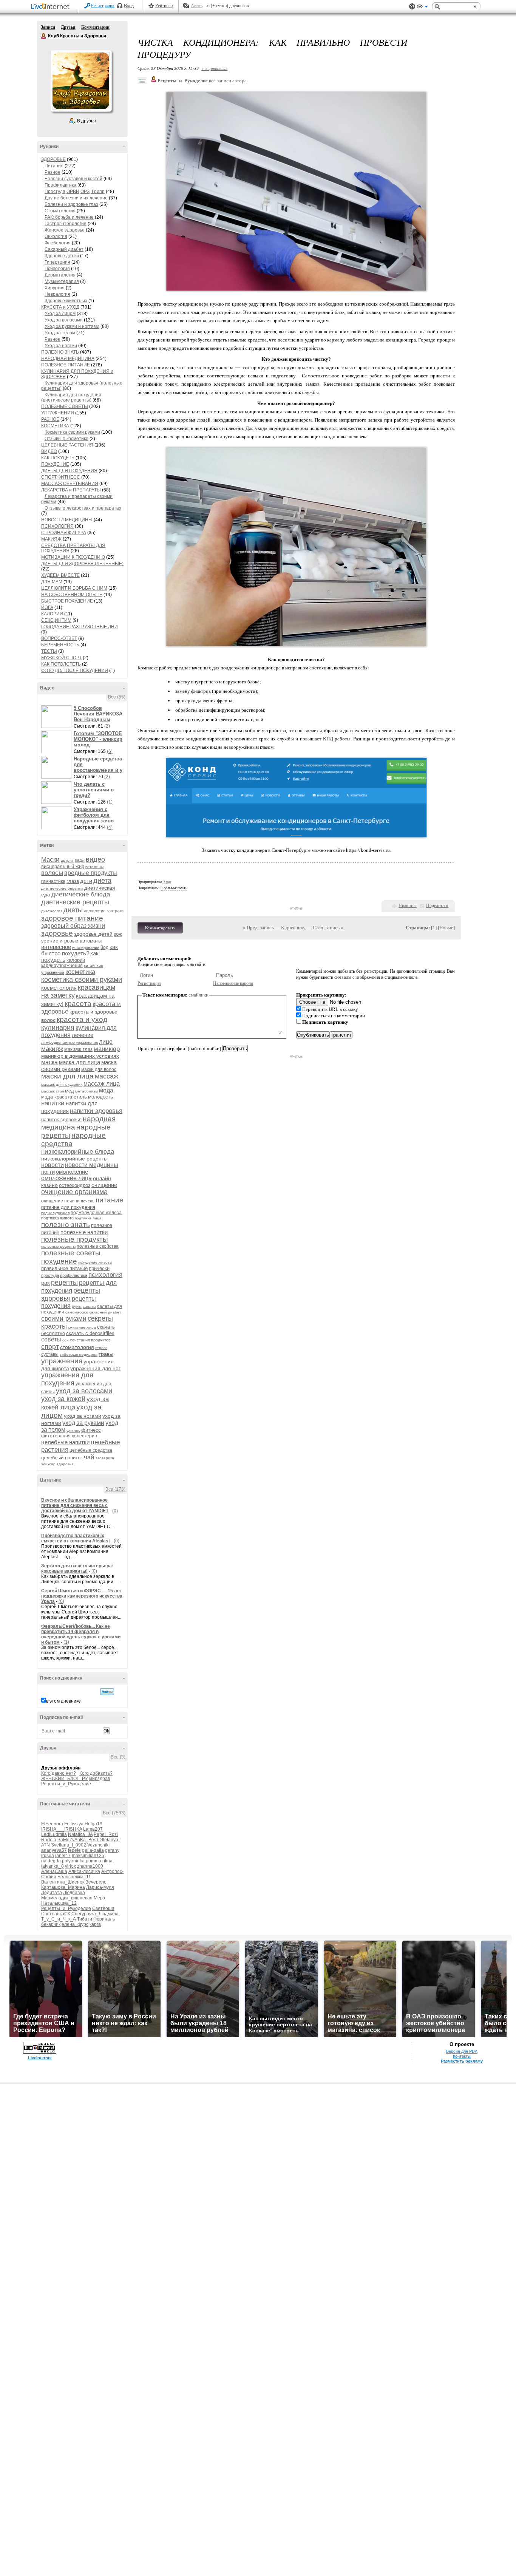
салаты (89, 1307)
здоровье (57, 933)
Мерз (99, 1898)
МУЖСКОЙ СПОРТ (61, 658)
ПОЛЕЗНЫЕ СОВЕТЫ (65, 406)
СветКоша (103, 1908)
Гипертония (57, 262)
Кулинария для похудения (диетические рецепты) (71, 397)
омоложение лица (66, 1178)
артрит (67, 860)
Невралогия (57, 294)
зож (118, 934)
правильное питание (64, 1268)
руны (77, 1306)
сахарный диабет (105, 1312)
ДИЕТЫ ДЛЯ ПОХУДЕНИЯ (69, 471)
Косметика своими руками (72, 432)
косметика (80, 972)
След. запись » (328, 928)
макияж (52, 1049)
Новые (446, 928)
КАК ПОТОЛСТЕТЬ (61, 664)
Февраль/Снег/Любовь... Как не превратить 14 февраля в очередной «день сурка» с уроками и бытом (81, 1634)
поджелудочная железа (96, 1213)
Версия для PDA (462, 2051)
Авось (197, 6)
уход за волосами (84, 1391)
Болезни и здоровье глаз (71, 204)
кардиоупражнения (62, 966)
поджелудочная (55, 1213)
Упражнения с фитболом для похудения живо (94, 815)
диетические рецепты (75, 902)
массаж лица (102, 1084)
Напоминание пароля (233, 983)
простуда (50, 1275)
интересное (56, 947)
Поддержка (412, 7)
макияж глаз (78, 1049)
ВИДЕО (49, 451)
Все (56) (117, 697)
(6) (110, 751)
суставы (50, 1354)
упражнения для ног (95, 1368)
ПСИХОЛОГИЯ (57, 526)
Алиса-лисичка (84, 1871)
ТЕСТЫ (49, 651)
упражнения (62, 1361)
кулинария (58, 1028)
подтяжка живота (57, 1218)
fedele (74, 1850)
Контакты (462, 2056)
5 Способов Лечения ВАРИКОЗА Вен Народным (98, 714)
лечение (83, 1035)
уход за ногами (83, 1416)
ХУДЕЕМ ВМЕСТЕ (60, 575)
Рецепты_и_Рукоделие (66, 1784)
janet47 (63, 1856)
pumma (93, 1861)
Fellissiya (74, 1824)
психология (105, 1275)
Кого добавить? (96, 1773)
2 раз (167, 882)
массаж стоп (53, 1091)
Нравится (408, 906)
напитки (53, 1103)
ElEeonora (52, 1824)
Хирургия (55, 288)
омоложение (72, 1172)
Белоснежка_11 (74, 1877)
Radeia (49, 1840)
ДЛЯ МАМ (52, 582)
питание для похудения (68, 1207)
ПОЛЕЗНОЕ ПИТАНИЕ (66, 365)
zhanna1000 (90, 1866)
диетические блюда (81, 894)
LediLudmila (54, 1834)
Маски (50, 860)
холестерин (84, 1436)
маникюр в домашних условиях (80, 1056)
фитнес (73, 1430)
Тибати (85, 1919)
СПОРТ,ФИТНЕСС (61, 477)
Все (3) (118, 1757)
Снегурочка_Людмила (95, 1914)
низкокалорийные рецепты (74, 1159)
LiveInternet (52, 7)
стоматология (77, 1347)
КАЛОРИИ (52, 614)
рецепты (64, 1283)
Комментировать (160, 928)
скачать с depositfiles (90, 1333)
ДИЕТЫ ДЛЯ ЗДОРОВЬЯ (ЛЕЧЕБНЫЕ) (82, 564)
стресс (101, 1348)
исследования (86, 947)
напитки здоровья (96, 1111)
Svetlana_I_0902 (69, 1845)
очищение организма (74, 1192)
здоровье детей (93, 934)
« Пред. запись (258, 928)
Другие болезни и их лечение (76, 198)
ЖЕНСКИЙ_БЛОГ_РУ (65, 1779)
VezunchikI (98, 1845)
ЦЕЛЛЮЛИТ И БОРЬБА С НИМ (74, 588)
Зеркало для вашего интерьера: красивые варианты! (77, 1568)
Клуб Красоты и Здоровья (44, 36)
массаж (107, 1076)
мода (106, 1090)
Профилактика (60, 185)
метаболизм (87, 1091)
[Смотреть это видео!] (57, 717)
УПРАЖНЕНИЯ (58, 413)
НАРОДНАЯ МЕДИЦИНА (68, 359)
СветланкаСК (56, 1914)
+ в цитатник (214, 68)
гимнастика (53, 881)
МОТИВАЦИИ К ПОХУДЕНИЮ (73, 557)
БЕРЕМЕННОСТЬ (60, 645)
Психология (57, 269)
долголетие (95, 911)
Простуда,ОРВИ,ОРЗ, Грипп (75, 192)
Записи (48, 27)
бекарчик (51, 1924)
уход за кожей (63, 1399)
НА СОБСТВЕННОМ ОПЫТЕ (72, 595)
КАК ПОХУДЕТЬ (58, 458)
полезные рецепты (58, 1246)
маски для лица (67, 1076)
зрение (50, 941)
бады (80, 860)
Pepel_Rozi (106, 1834)
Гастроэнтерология (66, 224)
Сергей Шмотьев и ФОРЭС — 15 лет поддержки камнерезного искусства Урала (82, 1596)
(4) (110, 827)
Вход (129, 6)
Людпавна (74, 1893)
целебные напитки (65, 1442)
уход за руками (83, 1423)
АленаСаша (54, 1871)
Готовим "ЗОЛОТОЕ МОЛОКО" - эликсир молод (98, 739)
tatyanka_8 (53, 1866)
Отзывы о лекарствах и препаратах (83, 508)
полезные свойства (98, 1246)
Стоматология (60, 211)
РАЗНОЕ (50, 419)
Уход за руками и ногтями (72, 326)
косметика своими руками (82, 980)
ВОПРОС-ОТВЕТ (59, 638)
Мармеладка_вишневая (67, 1898)
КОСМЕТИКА (55, 426)
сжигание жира (82, 1327)
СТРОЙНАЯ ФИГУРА (64, 533)
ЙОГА (47, 607)
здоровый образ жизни (73, 926)
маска (49, 1062)
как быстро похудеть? (80, 950)
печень (88, 1201)
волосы (52, 873)
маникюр (107, 1049)
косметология (59, 988)
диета (102, 881)
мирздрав (100, 1779)
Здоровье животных (66, 301)
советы (51, 1339)
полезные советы (71, 1253)
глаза (73, 881)
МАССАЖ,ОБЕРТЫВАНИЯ (70, 484)
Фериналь (104, 1919)
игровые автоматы (81, 941)
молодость (100, 1097)
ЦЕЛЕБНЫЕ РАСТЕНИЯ (67, 445)
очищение (104, 1185)
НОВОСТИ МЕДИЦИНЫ (67, 520)
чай (89, 1457)
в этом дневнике (63, 1701)
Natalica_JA (80, 1834)
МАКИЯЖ (51, 539)
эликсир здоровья (57, 1464)
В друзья (87, 121)
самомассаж (77, 1312)
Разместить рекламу (462, 2061)
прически (99, 1268)
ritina (107, 1861)
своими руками (64, 1319)
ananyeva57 (54, 1850)
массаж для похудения (62, 1084)
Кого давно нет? (59, 1773)
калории (76, 960)
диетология (52, 911)
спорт (50, 1347)
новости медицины (92, 1165)
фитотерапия (56, 1436)
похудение (59, 1261)
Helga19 (93, 1824)
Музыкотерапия (62, 281)
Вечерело (96, 1882)
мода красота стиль (64, 1097)
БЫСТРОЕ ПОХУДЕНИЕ (67, 601)
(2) (107, 726)
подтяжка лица (88, 1218)
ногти (48, 1172)
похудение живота (95, 1262)
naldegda (51, 1861)
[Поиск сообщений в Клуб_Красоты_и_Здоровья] (107, 1692)
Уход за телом (60, 333)
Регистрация (103, 6)
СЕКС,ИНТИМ (56, 620)
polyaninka (73, 1861)
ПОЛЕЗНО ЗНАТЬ (60, 352)
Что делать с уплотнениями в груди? (94, 790)
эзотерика (105, 1458)
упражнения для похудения (67, 1379)
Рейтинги (164, 6)
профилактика (74, 1275)
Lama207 (93, 1829)
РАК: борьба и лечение (69, 217)
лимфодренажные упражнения (70, 1042)
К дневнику (293, 928)
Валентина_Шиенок (63, 1882)
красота (78, 1004)
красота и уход (82, 1019)
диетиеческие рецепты (62, 888)
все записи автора (228, 81)
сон (66, 1340)
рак (46, 1283)
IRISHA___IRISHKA (62, 1829)
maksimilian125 (88, 1856)
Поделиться (437, 906)
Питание (54, 166)
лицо (106, 1042)
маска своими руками (79, 1065)
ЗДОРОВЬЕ (53, 159)
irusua (48, 1856)
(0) (115, 1511)
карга (95, 1924)
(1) (110, 802)
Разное (53, 172)
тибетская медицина (79, 1354)
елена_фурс (75, 1924)
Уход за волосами (64, 320)
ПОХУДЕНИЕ (55, 464)
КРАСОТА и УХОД (60, 307)
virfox (70, 1866)
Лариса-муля (100, 1887)
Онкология (56, 236)
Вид (422, 8)
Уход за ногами (61, 346)
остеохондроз (75, 1185)
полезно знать (66, 1225)
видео (95, 859)
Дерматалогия (60, 275)
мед (70, 1091)
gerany (112, 1850)
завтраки (115, 911)
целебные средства (91, 1450)
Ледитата (52, 1893)
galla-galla (93, 1850)
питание (110, 1200)
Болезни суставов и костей (73, 179)
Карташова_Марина (63, 1887)
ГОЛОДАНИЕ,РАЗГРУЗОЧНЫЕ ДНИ (80, 627)
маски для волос (99, 1069)
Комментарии (95, 27)
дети (86, 881)
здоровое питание (72, 918)
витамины (94, 867)
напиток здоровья (61, 1120)
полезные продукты (75, 1239)
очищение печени (60, 1201)
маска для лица (80, 1062)
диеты (73, 910)
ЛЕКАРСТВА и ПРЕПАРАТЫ (71, 490)
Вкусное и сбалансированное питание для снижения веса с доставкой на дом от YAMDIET (75, 1505)
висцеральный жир (63, 866)
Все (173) (115, 1489)
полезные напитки (84, 1232)
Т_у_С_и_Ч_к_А (59, 1919)
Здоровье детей (62, 256)
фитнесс (91, 1430)
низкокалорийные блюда (78, 1152)
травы (106, 1354)
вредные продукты (91, 873)
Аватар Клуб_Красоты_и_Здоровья (81, 81)
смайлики (199, 995)
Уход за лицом (60, 314)
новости (53, 1165)
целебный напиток (62, 1458)
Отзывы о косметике (66, 439)
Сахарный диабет (64, 249)
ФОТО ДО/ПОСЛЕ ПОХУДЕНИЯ (75, 671)
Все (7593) (114, 1813)
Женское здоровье (65, 230)
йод (104, 947)
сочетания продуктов (90, 1340)
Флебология (58, 243)
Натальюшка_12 (59, 1903)
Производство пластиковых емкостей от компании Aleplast (76, 1538)
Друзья (68, 27)
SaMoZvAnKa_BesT (78, 1840)
